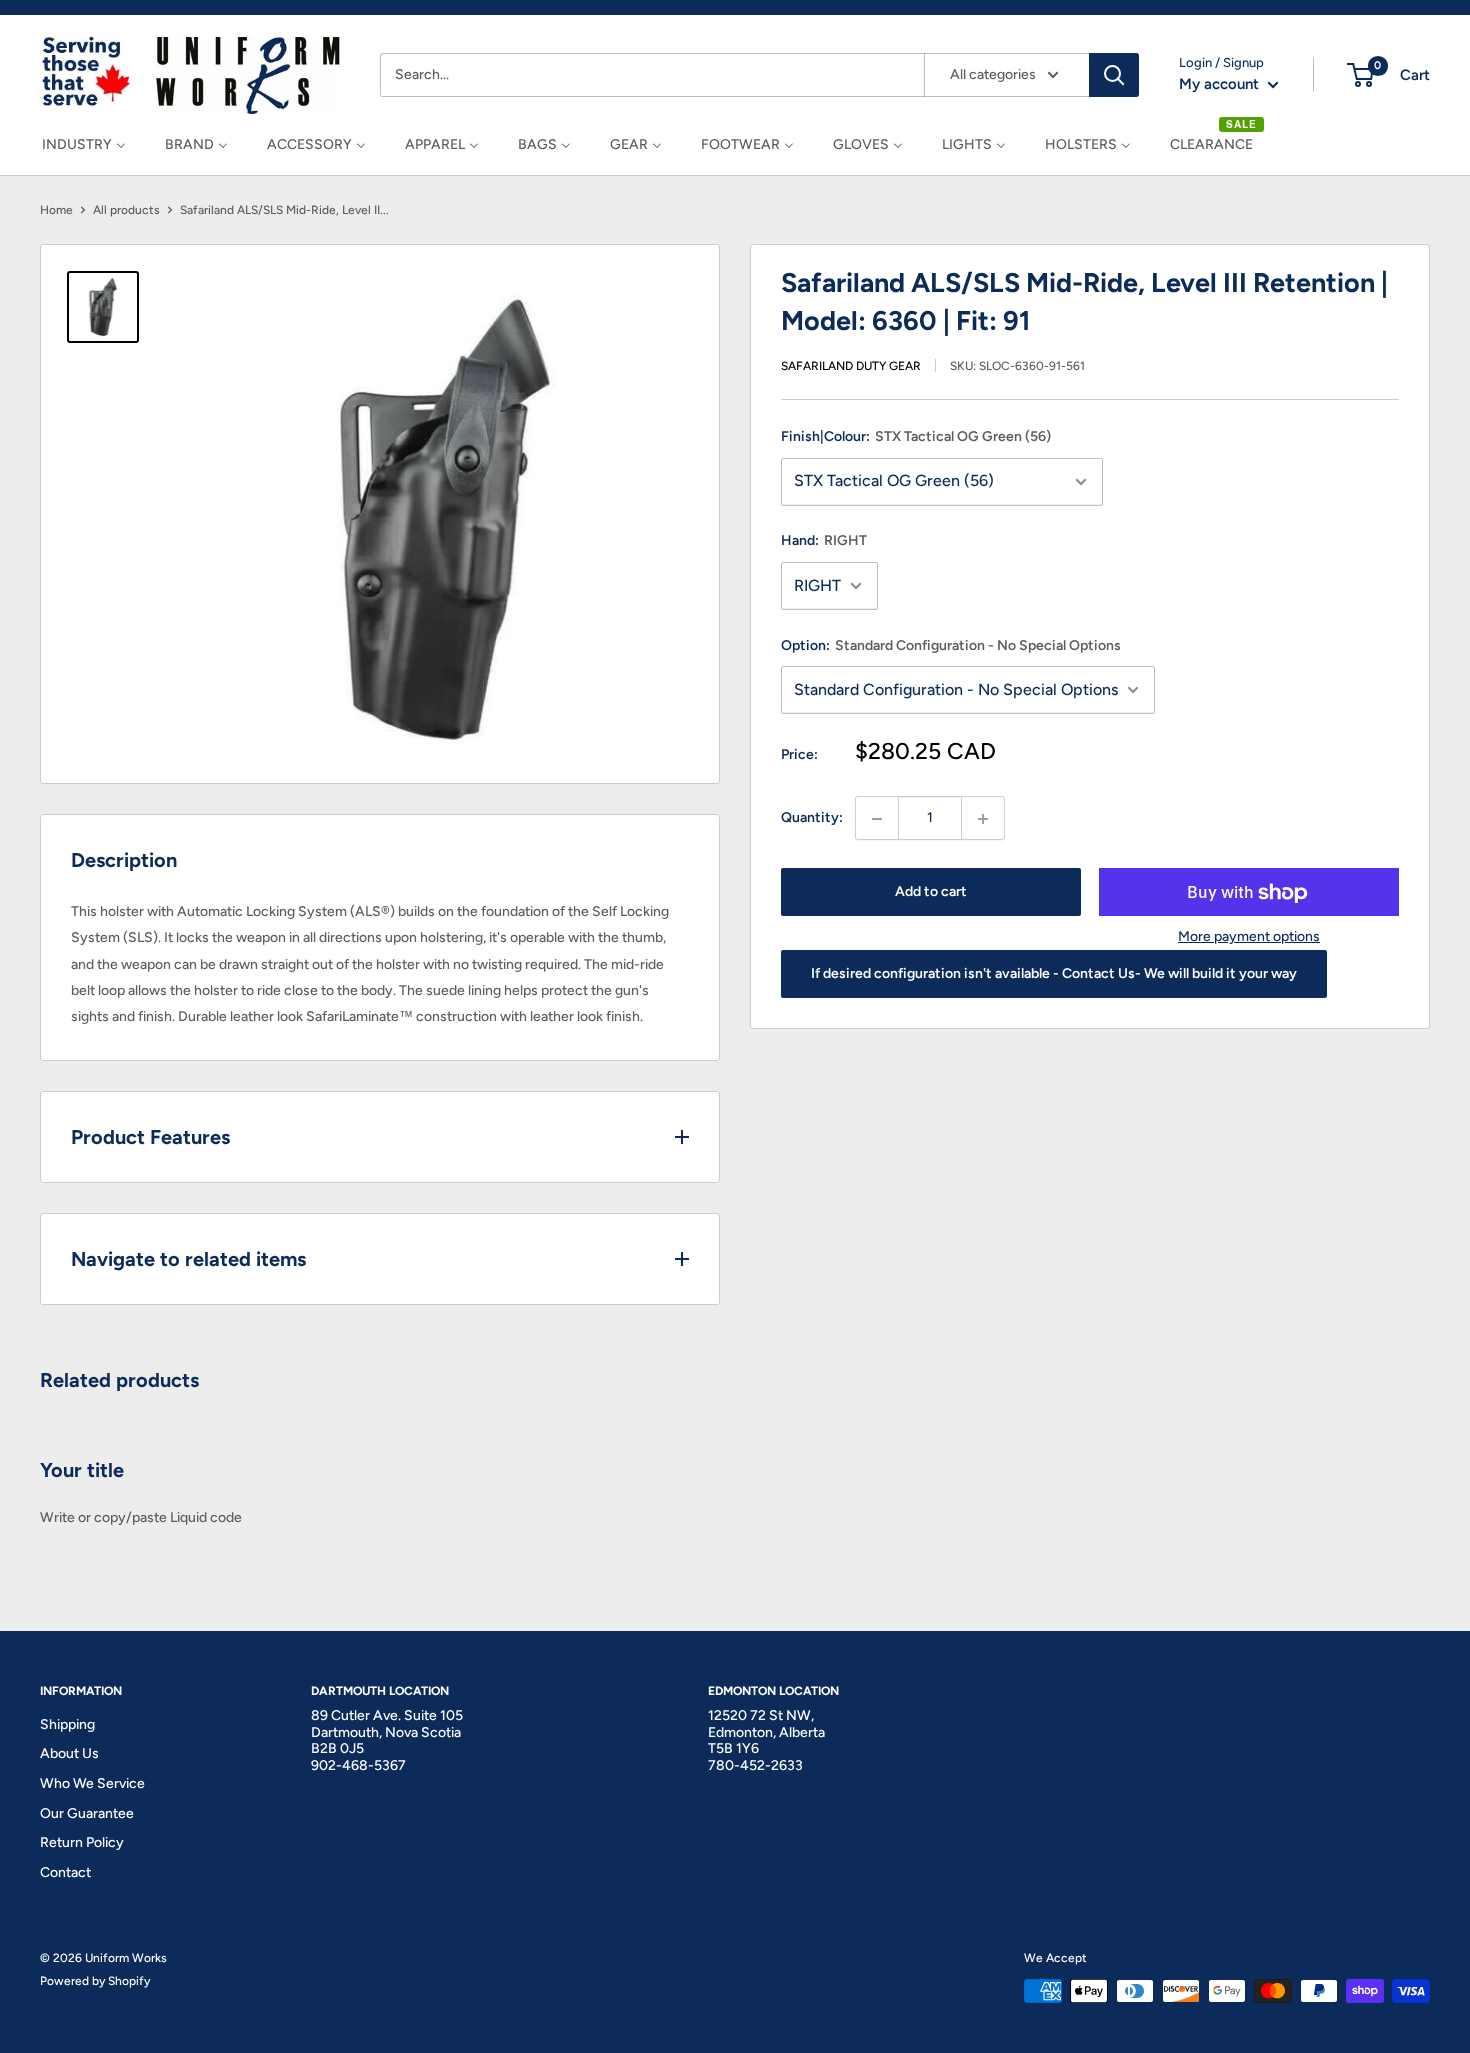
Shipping (67, 1724)
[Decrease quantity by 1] (877, 819)
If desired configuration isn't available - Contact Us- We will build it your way (1054, 974)
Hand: (824, 541)
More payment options (1249, 937)
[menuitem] (84, 144)
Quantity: (812, 818)
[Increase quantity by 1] (983, 819)
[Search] (1114, 75)
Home (56, 210)
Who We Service (92, 1783)
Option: (951, 645)
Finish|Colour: (916, 437)
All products (126, 210)
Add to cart (931, 892)
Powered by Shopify (95, 1981)
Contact (65, 1872)
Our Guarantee (87, 1813)
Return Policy (82, 1842)
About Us (69, 1753)
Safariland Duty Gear (851, 367)
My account (1221, 84)
